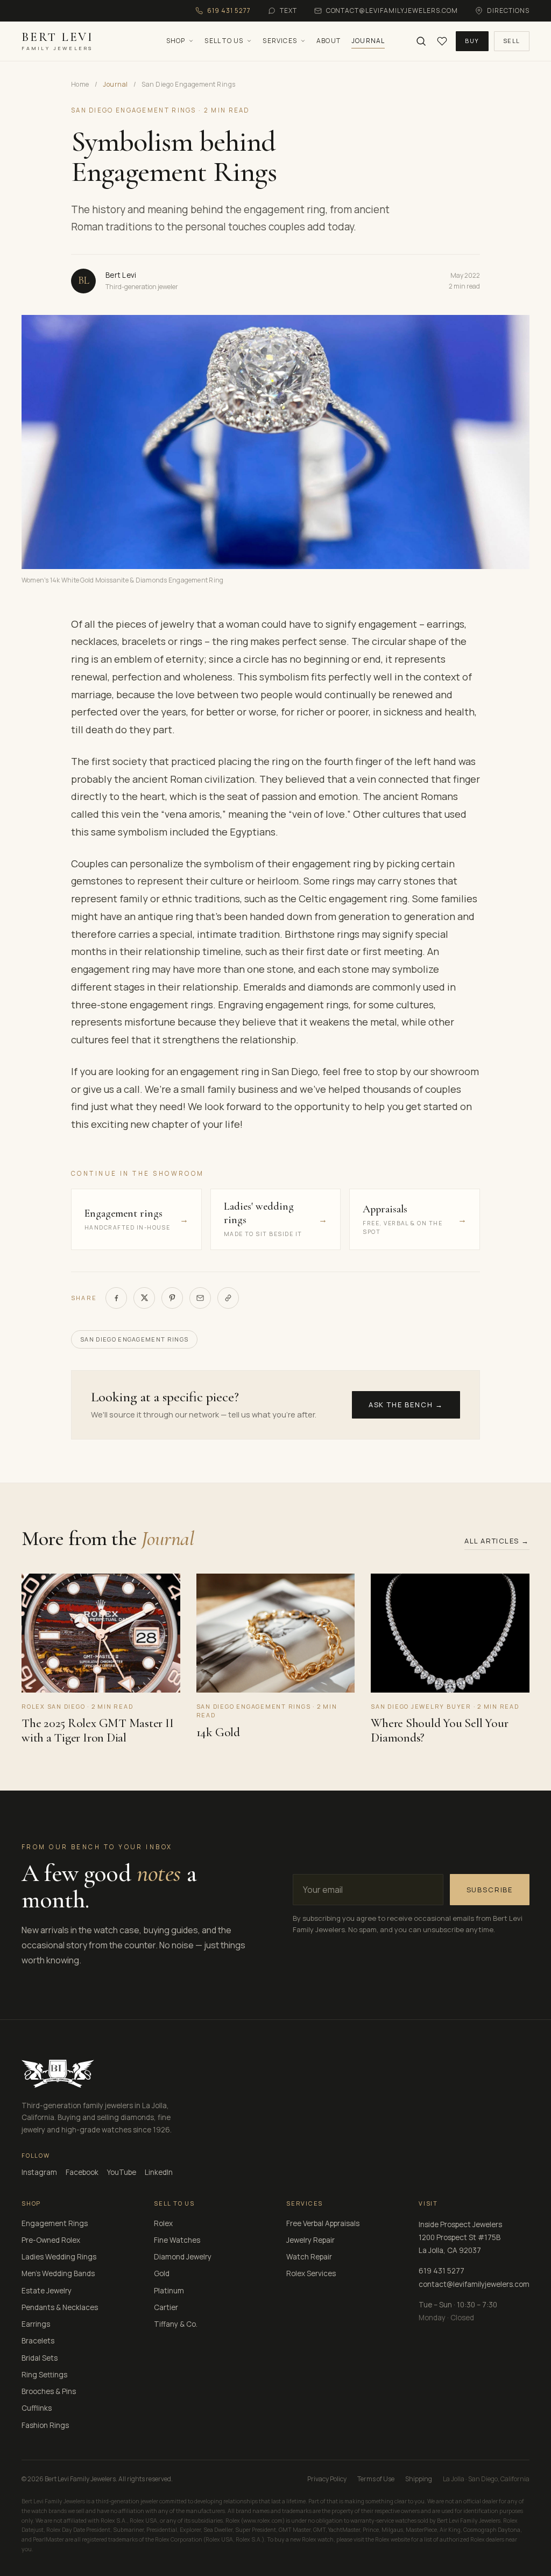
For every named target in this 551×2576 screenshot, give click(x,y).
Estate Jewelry (47, 2291)
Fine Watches (177, 2240)
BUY (472, 41)
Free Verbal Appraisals (323, 2223)
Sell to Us (224, 41)
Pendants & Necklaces (60, 2307)
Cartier (166, 2307)
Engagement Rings (55, 2223)
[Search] (421, 41)
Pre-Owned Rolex (51, 2240)
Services (280, 41)
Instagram (39, 2172)
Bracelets (38, 2341)
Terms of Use (376, 2479)
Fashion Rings (45, 2425)
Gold (162, 2273)
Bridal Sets (40, 2358)
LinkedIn (159, 2172)
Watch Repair (309, 2257)
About (329, 41)
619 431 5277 (441, 2271)
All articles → (497, 1541)
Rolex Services (311, 2273)
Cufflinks (37, 2408)
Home (80, 84)
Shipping (419, 2479)
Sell (512, 41)
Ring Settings (44, 2375)
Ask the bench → (406, 1405)
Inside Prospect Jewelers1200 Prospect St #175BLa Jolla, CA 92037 (460, 2238)
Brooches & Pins (49, 2391)
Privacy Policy (327, 2479)
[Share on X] (144, 1298)
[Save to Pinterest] (172, 1298)
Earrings (36, 2324)
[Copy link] (228, 1298)
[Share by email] (200, 1298)
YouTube (122, 2172)
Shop (176, 41)
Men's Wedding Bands (58, 2273)
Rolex (163, 2223)
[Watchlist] (442, 41)
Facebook (82, 2172)
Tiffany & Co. (176, 2324)
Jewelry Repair (310, 2240)
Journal (368, 41)
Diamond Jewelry (183, 2257)
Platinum (169, 2291)
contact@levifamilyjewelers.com (474, 2284)
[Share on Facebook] (116, 1298)
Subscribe (490, 1890)
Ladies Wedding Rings (59, 2257)
